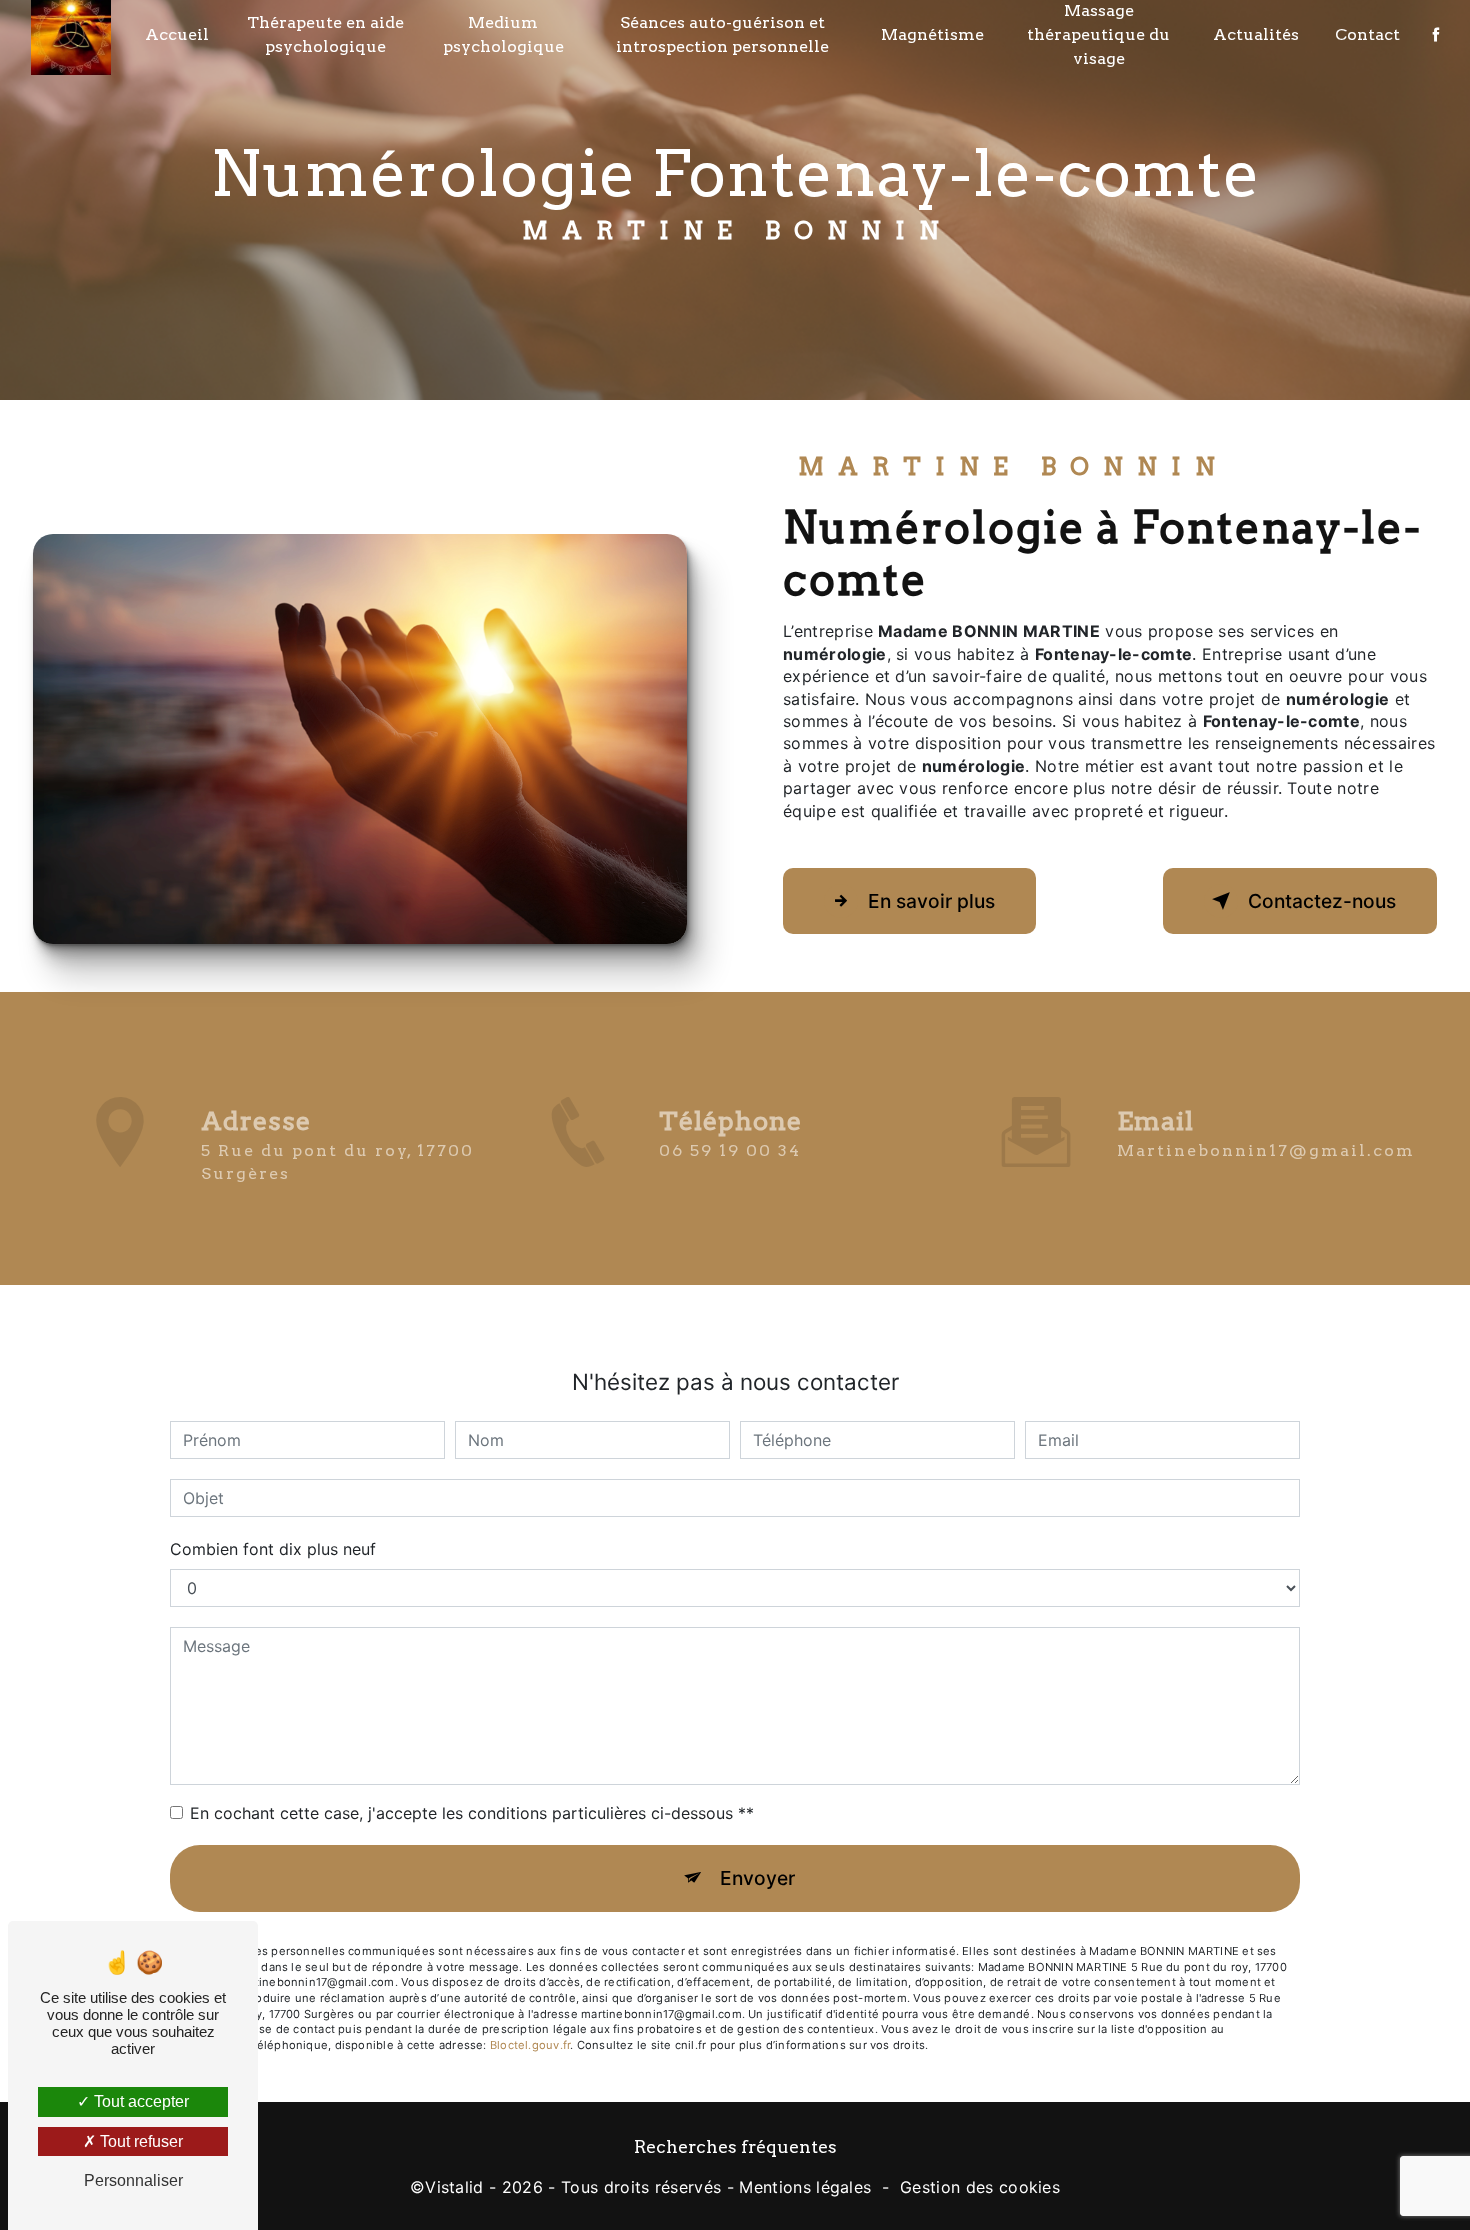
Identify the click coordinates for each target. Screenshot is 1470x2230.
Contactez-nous (1322, 901)
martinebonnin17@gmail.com (1266, 1150)
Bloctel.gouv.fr (530, 2045)
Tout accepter (139, 2101)
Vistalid (454, 2187)
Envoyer (757, 1878)
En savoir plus (931, 901)
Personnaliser (133, 2180)
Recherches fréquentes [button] (735, 2146)
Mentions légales (805, 2187)
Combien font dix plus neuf (273, 1549)
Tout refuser (139, 2141)
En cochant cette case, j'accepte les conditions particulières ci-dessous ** (472, 1813)
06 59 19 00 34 (730, 1150)
